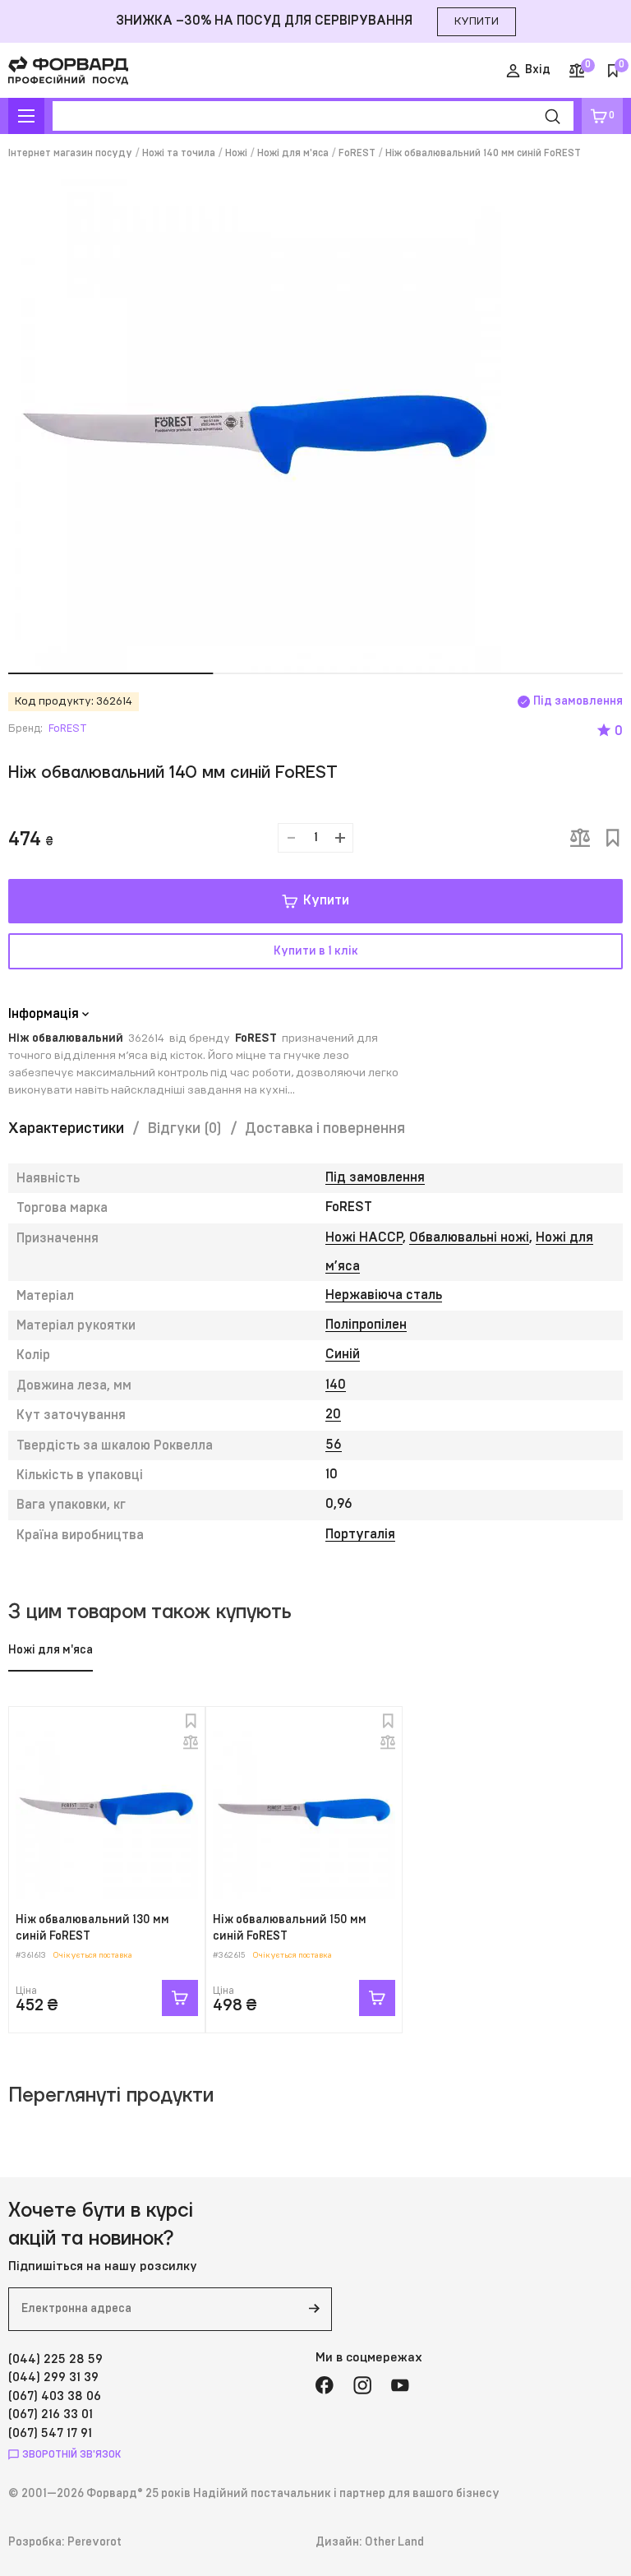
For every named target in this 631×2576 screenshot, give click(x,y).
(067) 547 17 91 (50, 2433)
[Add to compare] (580, 838)
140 (336, 1385)
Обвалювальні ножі (469, 1237)
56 (334, 1445)
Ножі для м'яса (293, 153)
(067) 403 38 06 (55, 2396)
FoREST (357, 153)
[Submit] (314, 2309)
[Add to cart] (180, 1998)
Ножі (236, 153)
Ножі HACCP (364, 1237)
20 (333, 1414)
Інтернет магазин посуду (70, 153)
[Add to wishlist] (613, 838)
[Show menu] (26, 116)
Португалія (360, 1534)
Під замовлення (375, 1177)
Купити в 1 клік (316, 951)
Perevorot (94, 2542)
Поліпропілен (366, 1325)
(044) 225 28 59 (55, 2359)
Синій (343, 1354)
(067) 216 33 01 (51, 2414)
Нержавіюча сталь (384, 1295)
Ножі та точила (179, 153)
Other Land (394, 2542)
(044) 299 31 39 (53, 2377)
